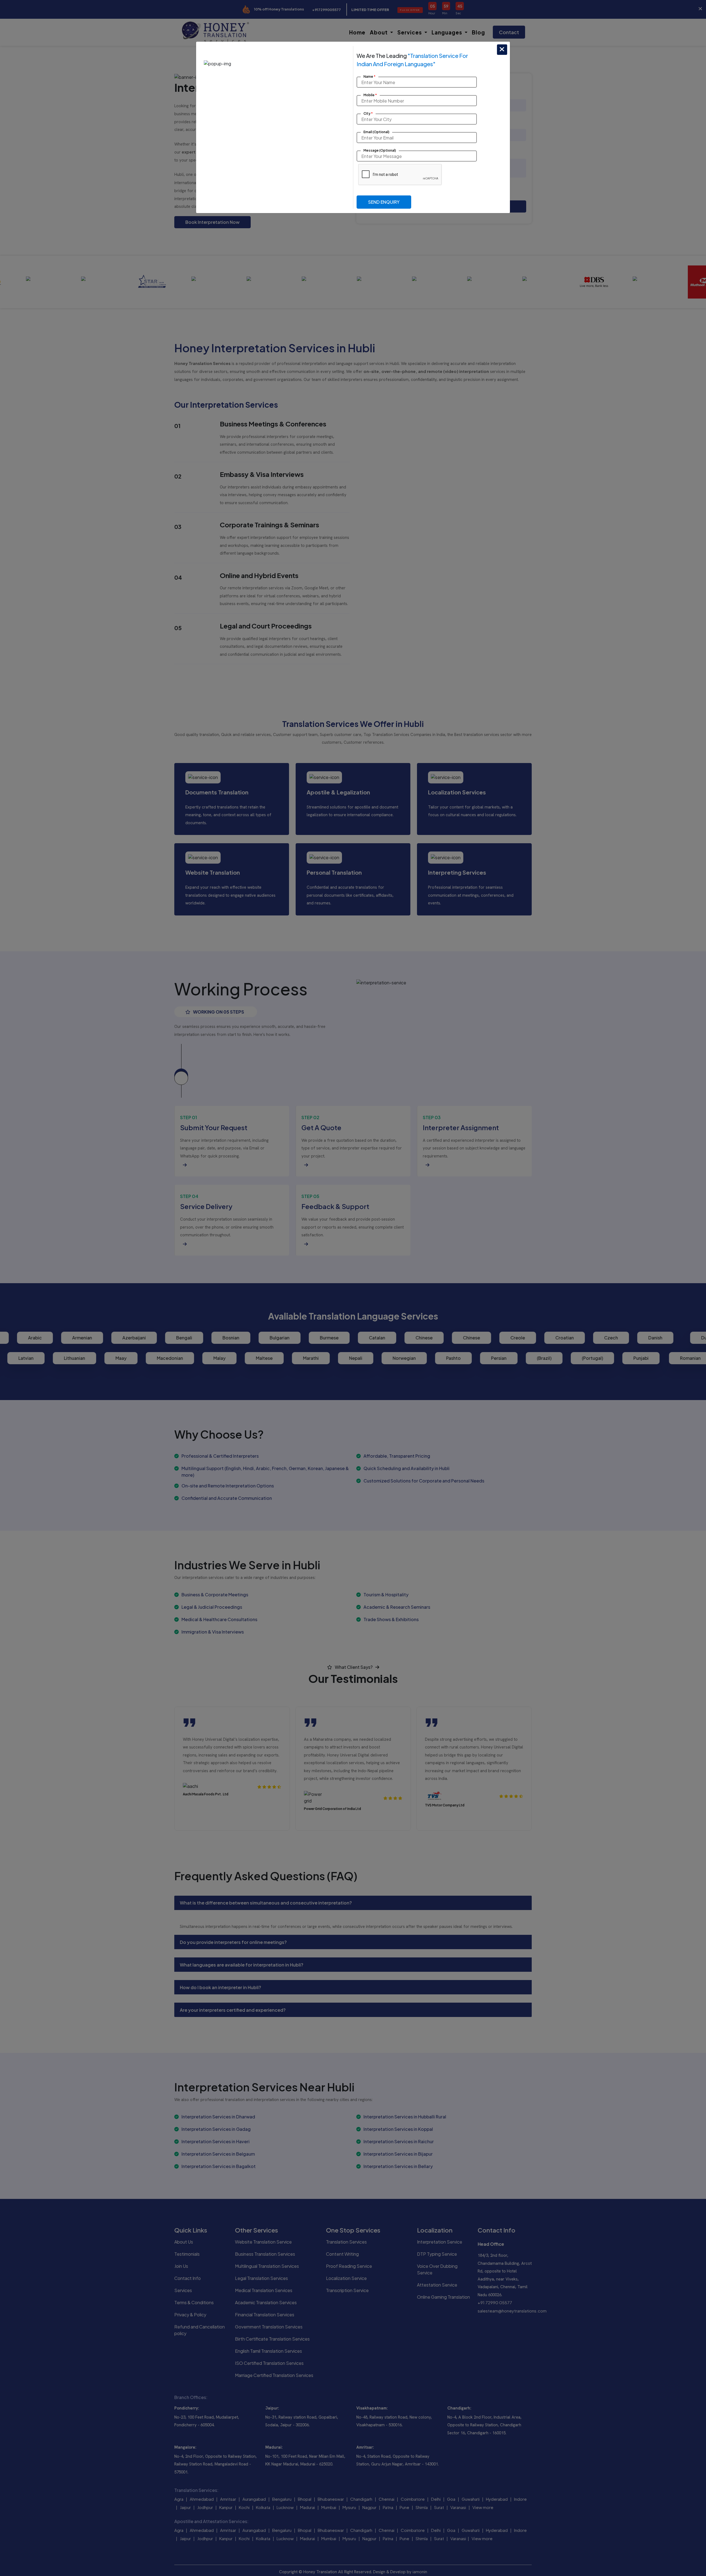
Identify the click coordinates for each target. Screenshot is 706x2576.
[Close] (502, 50)
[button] (384, 202)
